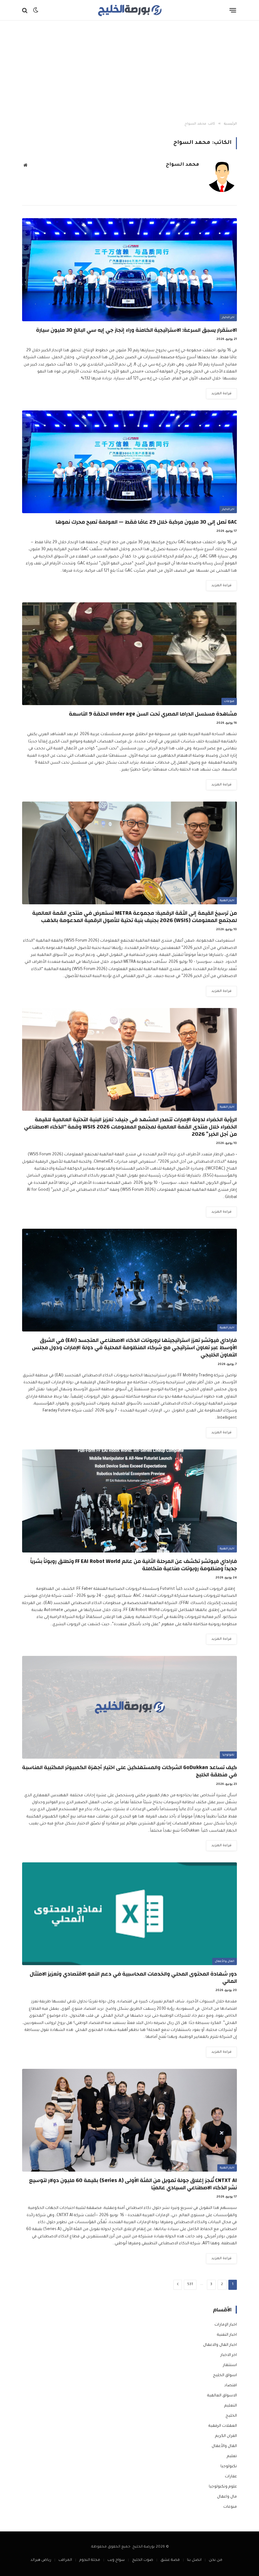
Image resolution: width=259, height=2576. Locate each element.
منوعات (229, 702)
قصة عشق (170, 2560)
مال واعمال (227, 2497)
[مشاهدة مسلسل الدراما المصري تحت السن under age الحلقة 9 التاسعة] (129, 654)
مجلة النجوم (90, 2560)
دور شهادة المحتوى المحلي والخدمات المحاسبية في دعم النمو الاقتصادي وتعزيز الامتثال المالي (133, 1977)
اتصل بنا (194, 2560)
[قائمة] (233, 10)
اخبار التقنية (227, 901)
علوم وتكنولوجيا (223, 2487)
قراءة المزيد (221, 394)
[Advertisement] (129, 71)
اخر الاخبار (228, 318)
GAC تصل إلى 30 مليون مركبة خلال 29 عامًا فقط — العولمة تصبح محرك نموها (146, 522)
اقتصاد (231, 2386)
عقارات (231, 2477)
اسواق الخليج (225, 2376)
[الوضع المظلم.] (36, 10)
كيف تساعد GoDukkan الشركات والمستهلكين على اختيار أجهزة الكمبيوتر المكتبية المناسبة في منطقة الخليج (129, 1771)
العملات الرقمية (223, 2426)
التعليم (231, 2406)
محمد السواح (182, 165)
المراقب (65, 2560)
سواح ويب (116, 2560)
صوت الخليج (143, 2560)
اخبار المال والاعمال (220, 2345)
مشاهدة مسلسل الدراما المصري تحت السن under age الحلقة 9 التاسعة (153, 714)
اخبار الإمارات (226, 2325)
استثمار (230, 2365)
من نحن (216, 2560)
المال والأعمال (225, 1962)
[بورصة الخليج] (129, 10)
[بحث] (25, 10)
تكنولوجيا (228, 1755)
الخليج (231, 2416)
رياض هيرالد (41, 2560)
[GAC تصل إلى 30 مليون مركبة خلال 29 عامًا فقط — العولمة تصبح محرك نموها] (129, 462)
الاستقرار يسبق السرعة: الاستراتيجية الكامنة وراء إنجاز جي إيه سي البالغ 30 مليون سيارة (136, 330)
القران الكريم (226, 2436)
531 (190, 2285)
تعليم (232, 2456)
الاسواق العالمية (222, 2396)
